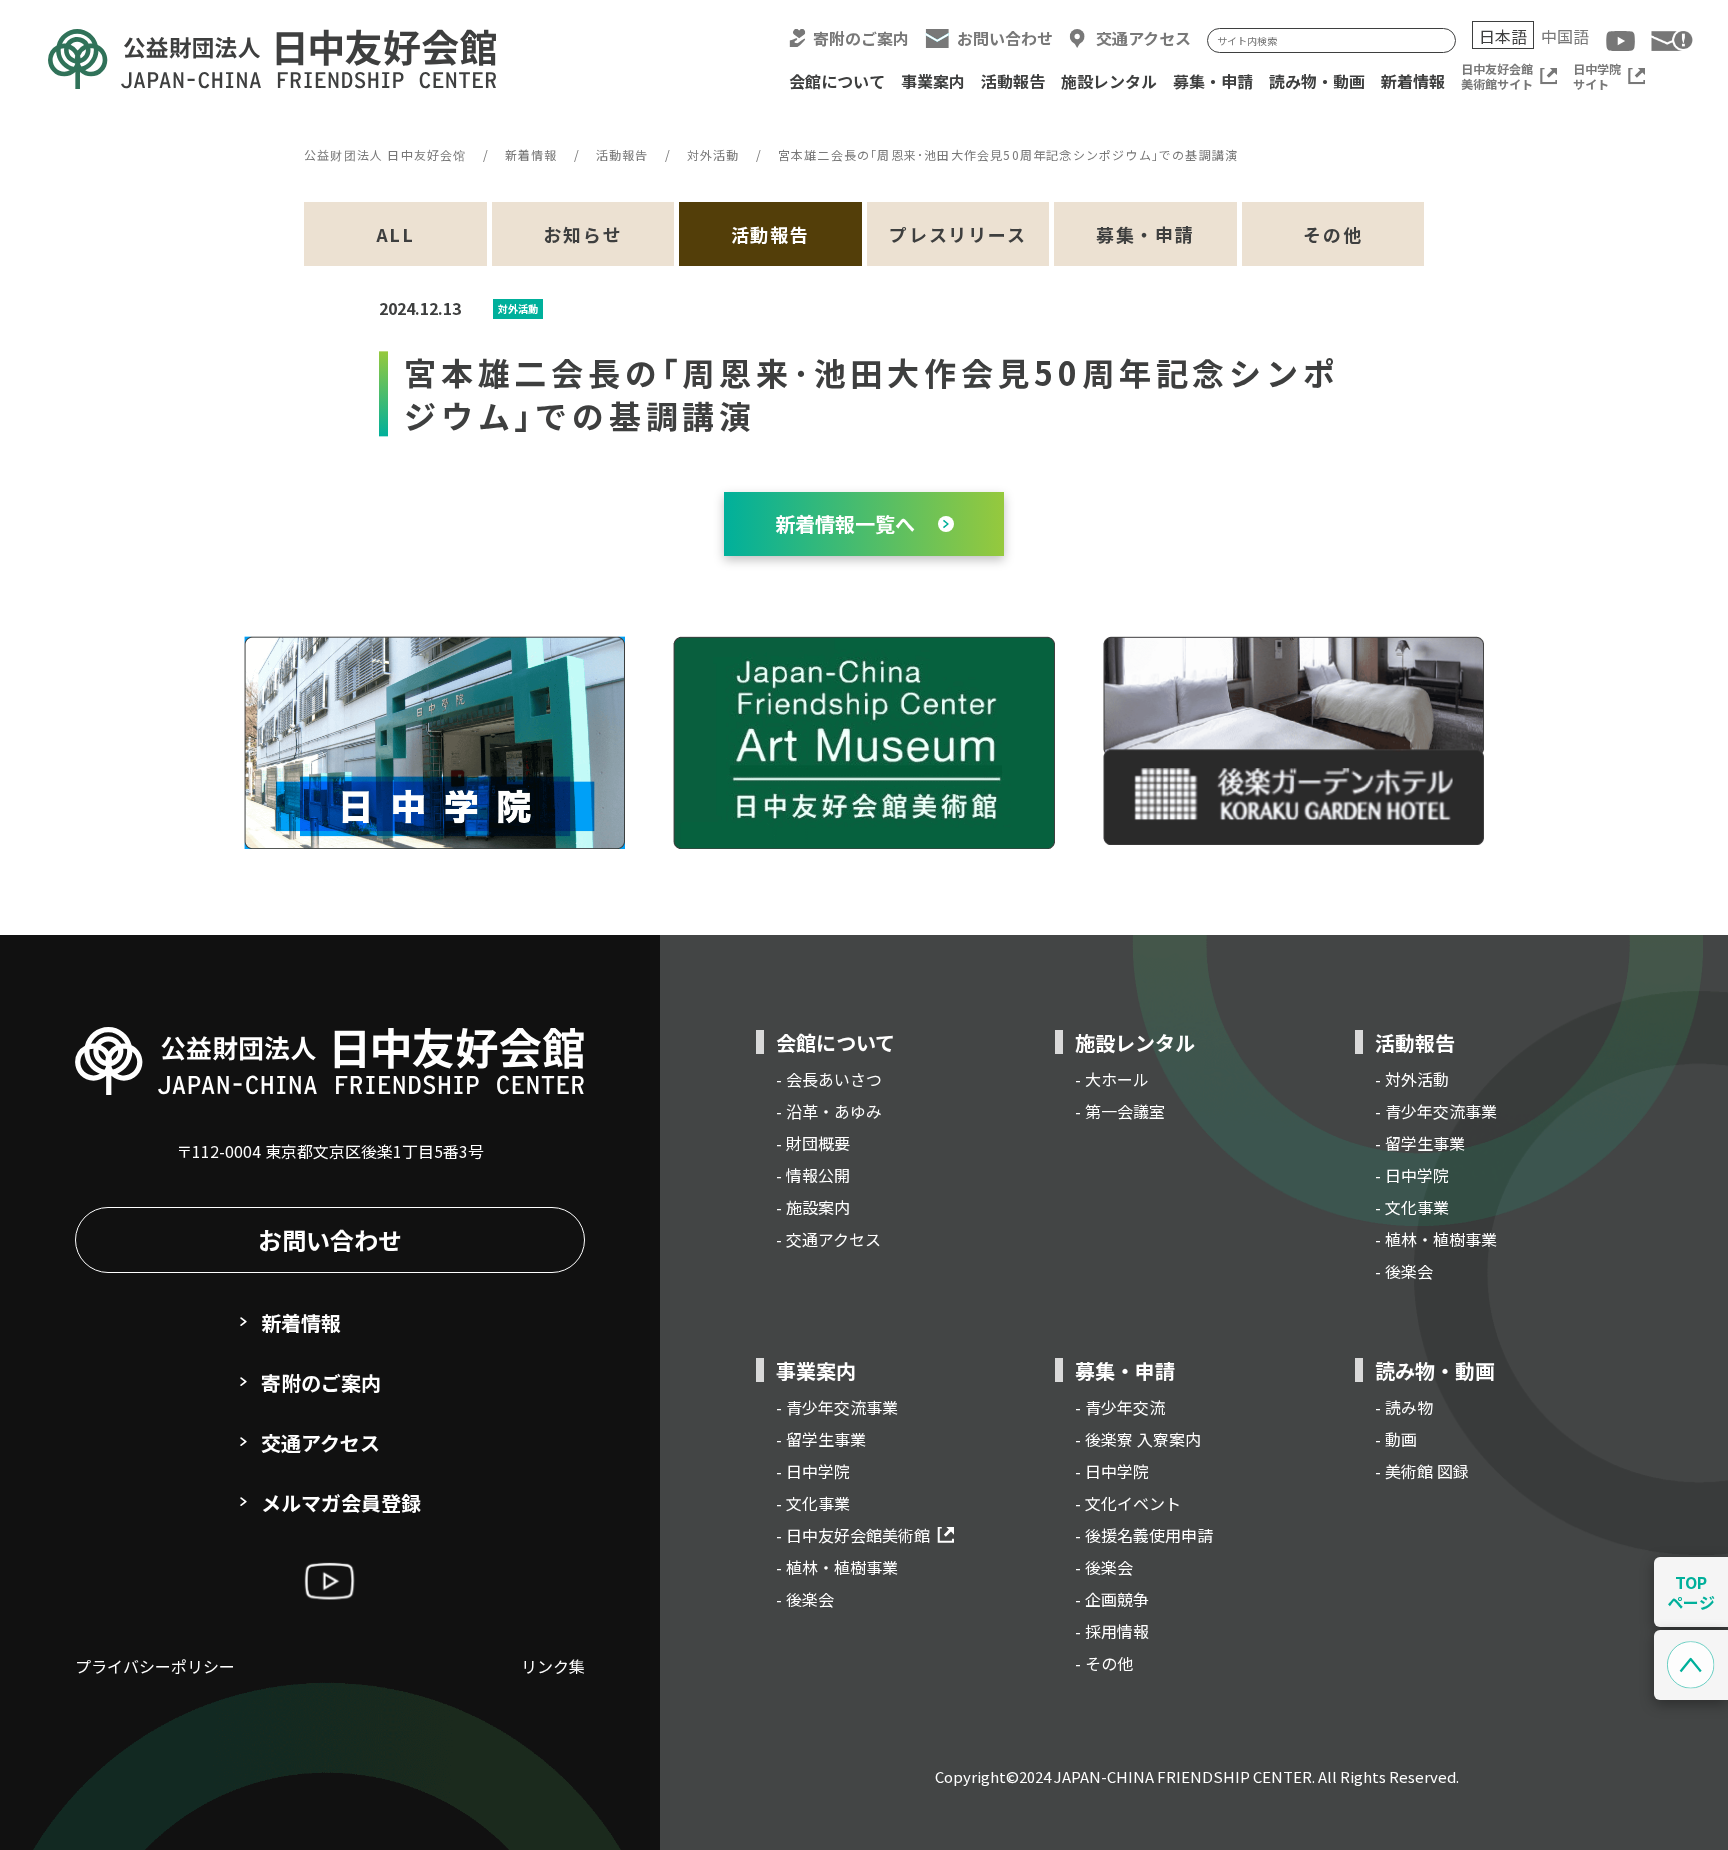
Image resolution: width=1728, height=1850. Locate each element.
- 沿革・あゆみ (829, 1111)
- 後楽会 (1404, 1271)
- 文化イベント (1128, 1503)
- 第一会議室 (1120, 1111)
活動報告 (1013, 81)
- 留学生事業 (1420, 1143)
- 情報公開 (813, 1175)
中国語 (1565, 36)
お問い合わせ (1005, 39)
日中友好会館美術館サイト (1497, 76)
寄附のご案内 (861, 39)
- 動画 (1396, 1439)
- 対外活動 (1412, 1079)
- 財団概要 (813, 1143)
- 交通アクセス (828, 1239)
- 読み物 (1404, 1407)
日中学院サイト (1597, 76)
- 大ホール (1112, 1079)
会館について (837, 81)
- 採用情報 (1112, 1631)
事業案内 (933, 81)
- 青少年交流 (1120, 1407)
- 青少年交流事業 (1436, 1111)
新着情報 (1413, 81)
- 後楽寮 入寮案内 (1138, 1439)
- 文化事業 (1412, 1207)
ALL (395, 234)
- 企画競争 (1112, 1599)
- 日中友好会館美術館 (853, 1535)
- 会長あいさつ (829, 1079)
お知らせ (582, 234)
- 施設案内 (813, 1207)
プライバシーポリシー (155, 1666)
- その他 (1104, 1663)
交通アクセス (1143, 39)
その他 (1332, 234)
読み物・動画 (1317, 81)
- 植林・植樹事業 (1436, 1239)
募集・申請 (1213, 81)
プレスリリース (958, 234)
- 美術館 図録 (1422, 1471)
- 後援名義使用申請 (1144, 1535)
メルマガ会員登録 (341, 1502)
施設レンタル (1109, 81)
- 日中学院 (1412, 1175)
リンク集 (553, 1666)
